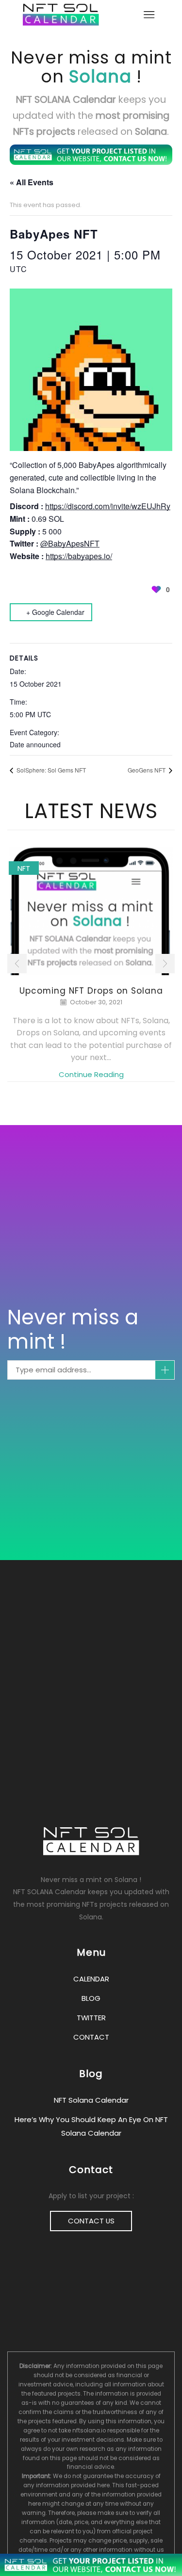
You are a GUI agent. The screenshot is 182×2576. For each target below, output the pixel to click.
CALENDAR (91, 1979)
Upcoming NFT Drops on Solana (91, 991)
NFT (24, 868)
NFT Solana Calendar (91, 2100)
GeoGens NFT (147, 770)
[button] (17, 964)
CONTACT (91, 2037)
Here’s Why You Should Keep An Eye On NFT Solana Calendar (91, 2126)
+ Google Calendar (55, 612)
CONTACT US (91, 2221)
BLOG (91, 1998)
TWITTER (91, 2018)
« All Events (32, 182)
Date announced (35, 744)
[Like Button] (156, 589)
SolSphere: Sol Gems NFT (50, 770)
